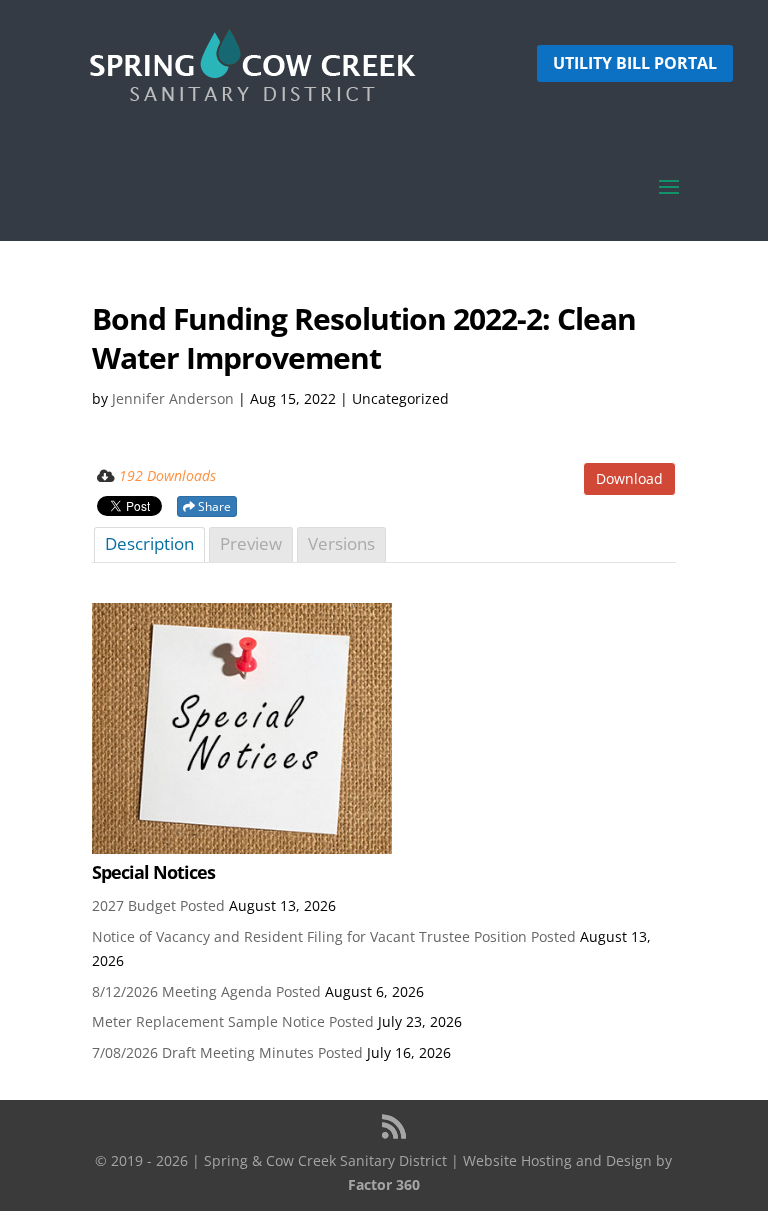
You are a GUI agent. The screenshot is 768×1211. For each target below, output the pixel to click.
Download (629, 478)
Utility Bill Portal (635, 63)
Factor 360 (384, 1184)
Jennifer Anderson (173, 398)
